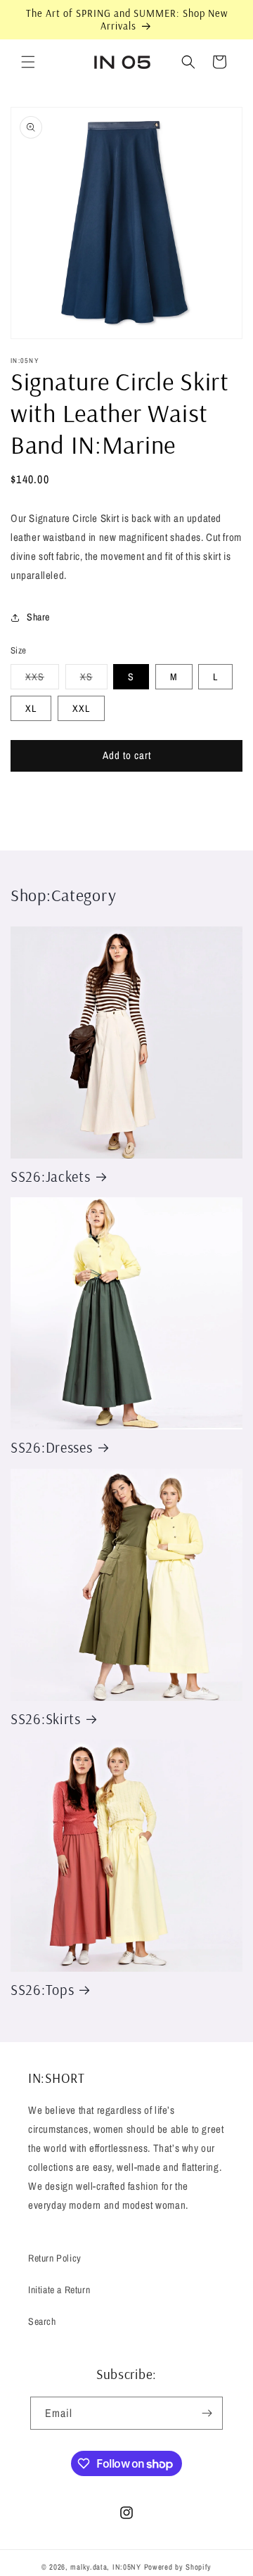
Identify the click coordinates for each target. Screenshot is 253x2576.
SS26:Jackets (51, 1177)
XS (94, 680)
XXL (81, 708)
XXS (42, 680)
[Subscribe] (207, 2413)
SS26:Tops (42, 1990)
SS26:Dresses (52, 1447)
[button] (28, 62)
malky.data (89, 2567)
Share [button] (38, 617)
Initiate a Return (59, 2290)
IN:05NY (127, 2567)
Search (42, 2321)
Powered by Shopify (178, 2567)
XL (31, 708)
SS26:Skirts (46, 1719)
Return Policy (55, 2258)
